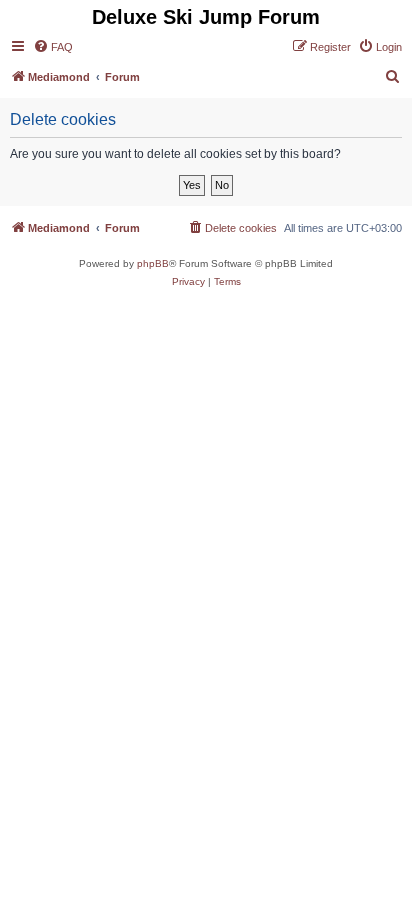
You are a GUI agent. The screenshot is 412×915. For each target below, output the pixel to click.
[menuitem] (53, 47)
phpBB (153, 263)
